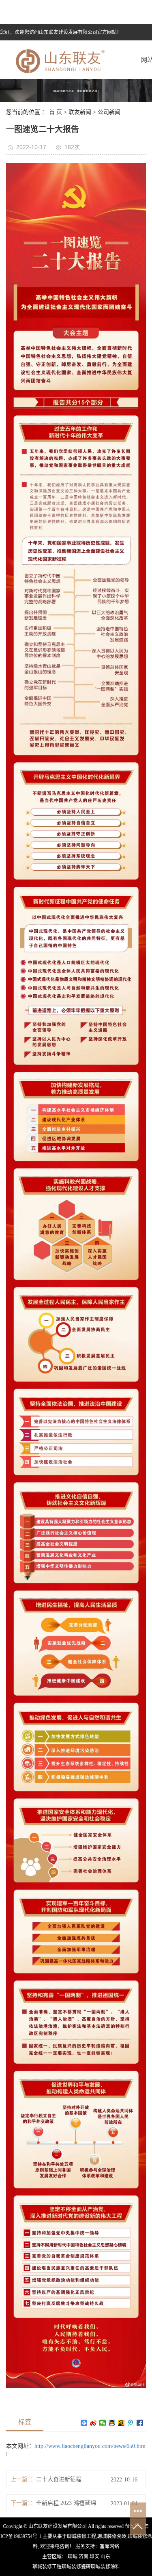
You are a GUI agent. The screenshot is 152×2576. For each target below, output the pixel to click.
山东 (105, 2557)
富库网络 (109, 2547)
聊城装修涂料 (105, 2567)
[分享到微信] (103, 2423)
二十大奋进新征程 (59, 2479)
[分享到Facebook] (140, 2423)
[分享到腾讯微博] (131, 2423)
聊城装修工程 (81, 2536)
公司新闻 (109, 112)
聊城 (73, 2557)
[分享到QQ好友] (112, 2423)
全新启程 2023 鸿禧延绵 (66, 2503)
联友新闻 (80, 112)
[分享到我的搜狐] (121, 2423)
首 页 (56, 112)
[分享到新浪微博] (93, 2423)
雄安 (94, 2557)
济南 (83, 2557)
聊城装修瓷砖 (112, 2536)
